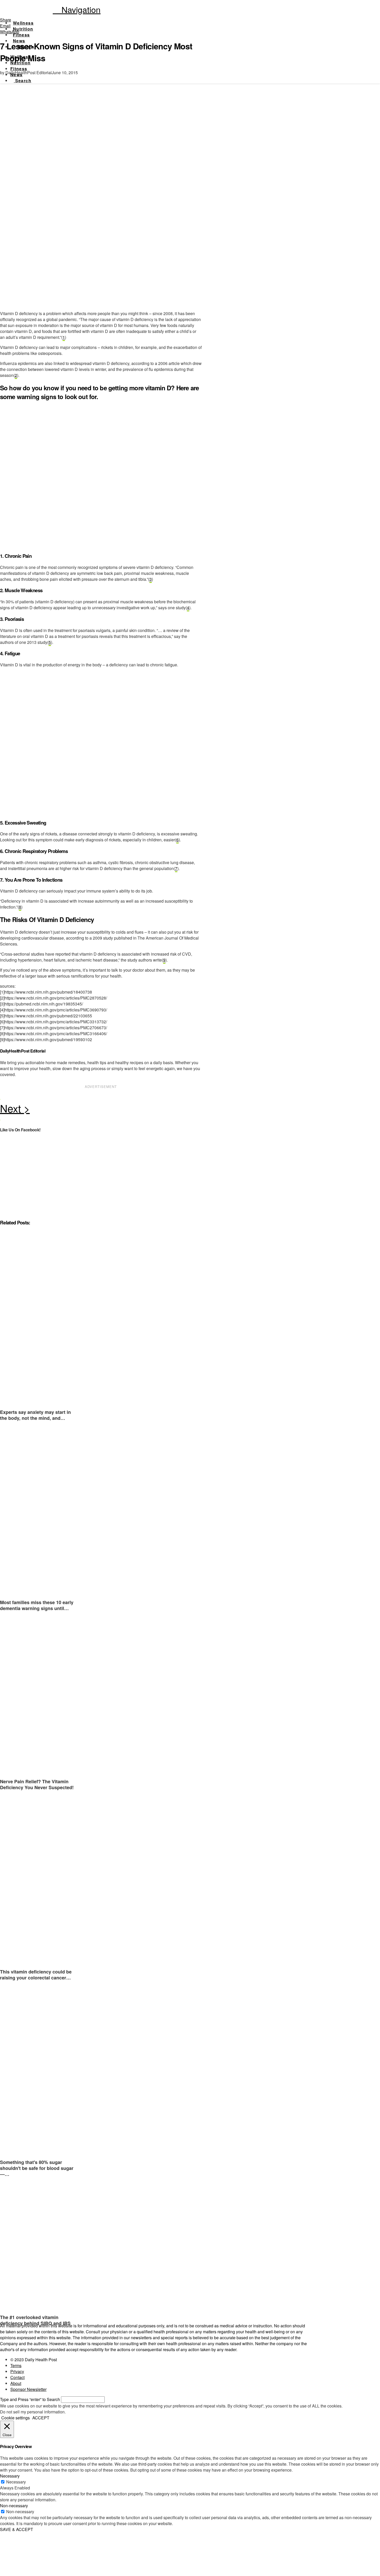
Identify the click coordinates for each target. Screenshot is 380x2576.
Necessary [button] (10, 2476)
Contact (17, 2377)
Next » (101, 1110)
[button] (77, 9)
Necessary (16, 2482)
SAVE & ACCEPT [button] (17, 2529)
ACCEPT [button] (41, 2418)
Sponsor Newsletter (28, 2389)
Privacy (17, 2371)
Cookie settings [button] (16, 2418)
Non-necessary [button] (14, 2506)
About (16, 2383)
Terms (16, 2365)
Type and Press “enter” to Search (30, 2399)
